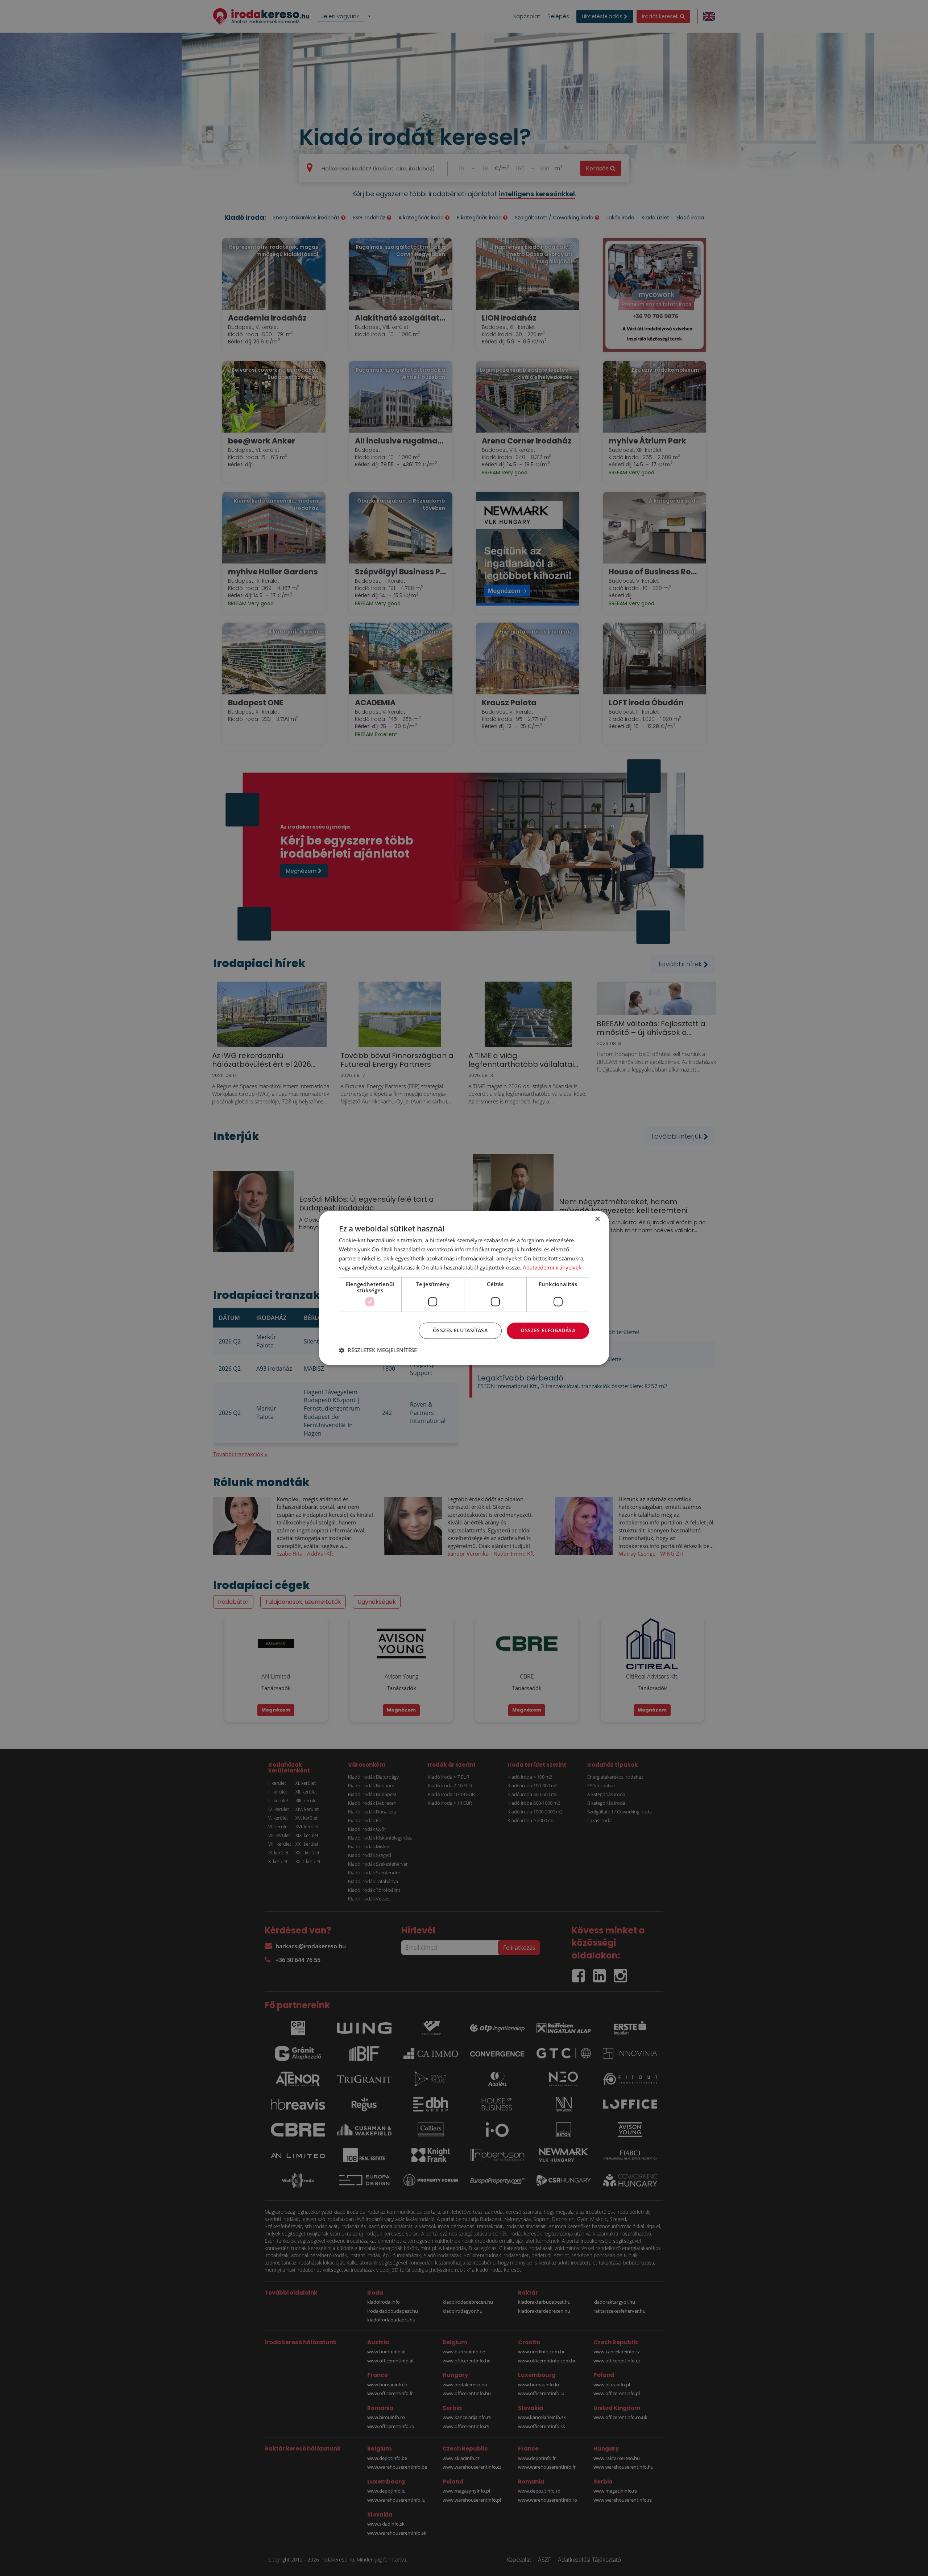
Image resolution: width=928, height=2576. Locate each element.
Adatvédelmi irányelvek (552, 1267)
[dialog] (464, 1288)
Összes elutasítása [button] (460, 1331)
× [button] (597, 1219)
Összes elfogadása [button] (548, 1331)
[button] (378, 1350)
